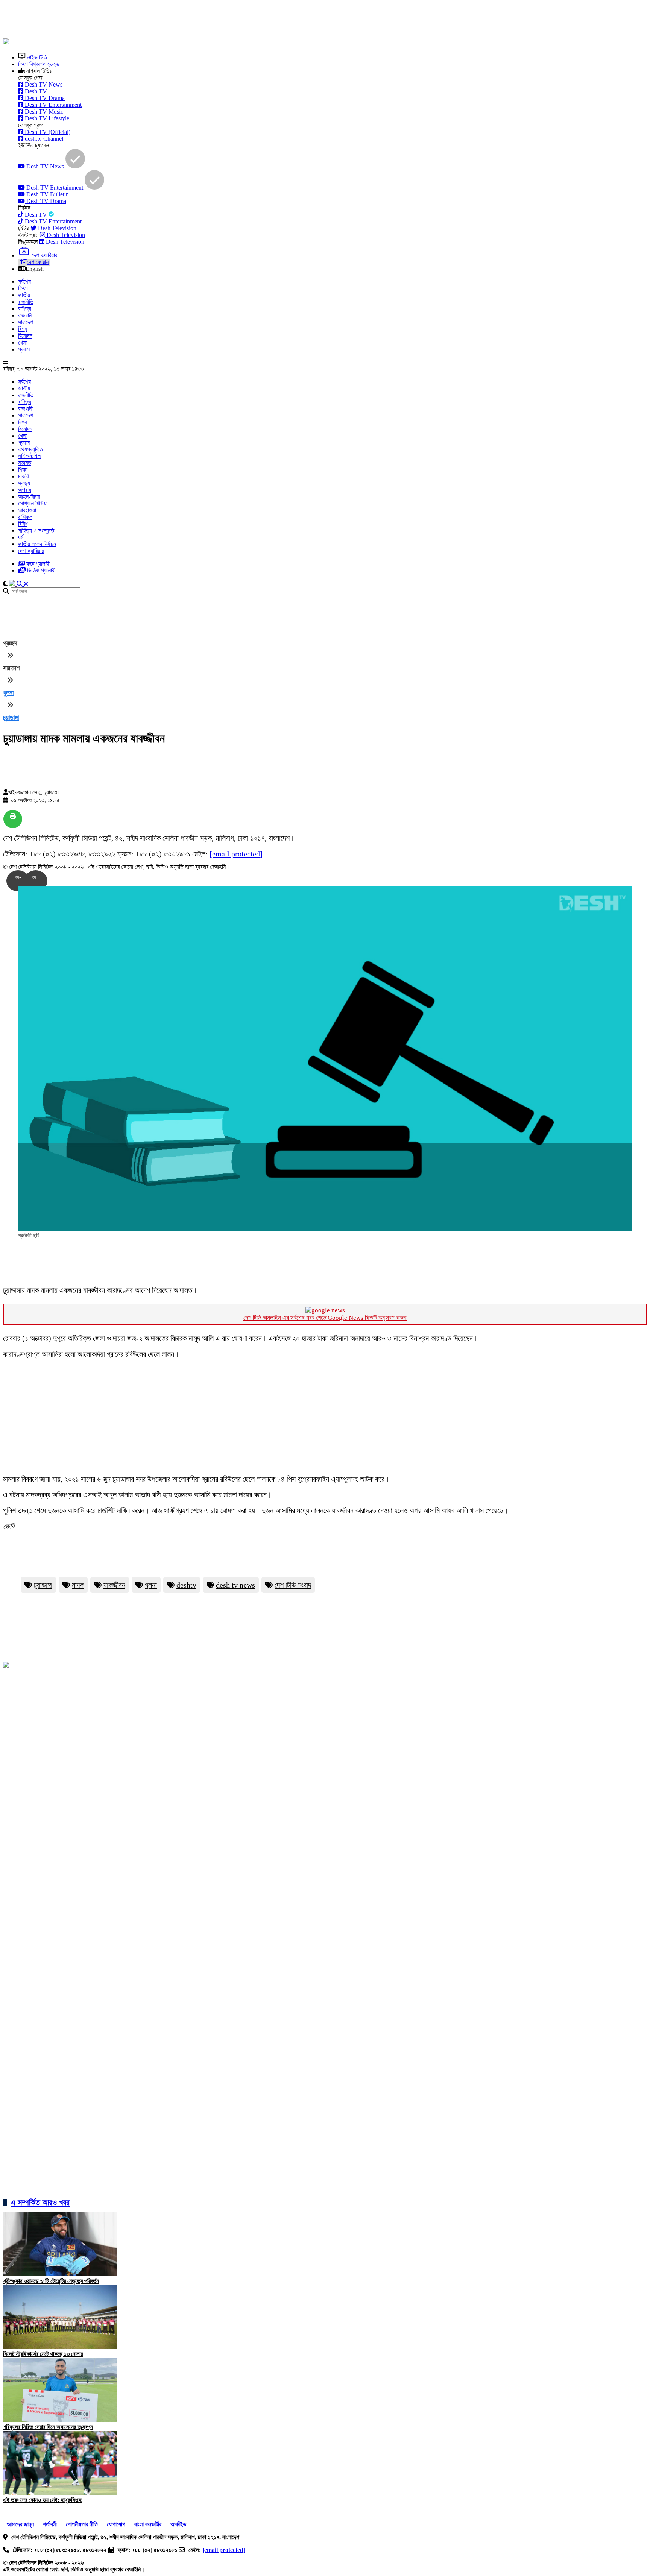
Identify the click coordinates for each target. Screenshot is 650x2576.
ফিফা (23, 288)
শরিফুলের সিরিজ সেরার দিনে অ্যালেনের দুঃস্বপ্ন (48, 2427)
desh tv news (235, 1585)
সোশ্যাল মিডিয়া (33, 503)
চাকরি (23, 476)
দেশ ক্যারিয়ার (31, 551)
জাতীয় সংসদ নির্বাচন (37, 544)
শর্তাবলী (51, 2524)
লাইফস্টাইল (29, 456)
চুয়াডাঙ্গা (43, 1585)
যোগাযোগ (116, 2524)
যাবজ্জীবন (114, 1585)
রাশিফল (25, 517)
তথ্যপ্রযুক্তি (30, 449)
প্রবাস (24, 349)
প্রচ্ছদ (10, 643)
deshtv (186, 1585)
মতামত (25, 463)
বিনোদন (25, 336)
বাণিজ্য (25, 309)
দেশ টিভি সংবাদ (293, 1585)
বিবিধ (23, 524)
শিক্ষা (23, 470)
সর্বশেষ (24, 282)
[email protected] (236, 854)
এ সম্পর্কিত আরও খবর (40, 2202)
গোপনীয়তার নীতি (82, 2524)
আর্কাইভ (178, 2524)
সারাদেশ (26, 322)
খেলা (22, 342)
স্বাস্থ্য (24, 483)
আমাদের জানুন (20, 2524)
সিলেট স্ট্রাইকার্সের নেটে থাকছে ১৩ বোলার (43, 2354)
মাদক (78, 1585)
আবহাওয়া (27, 510)
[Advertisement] (185, 20)
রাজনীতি (26, 302)
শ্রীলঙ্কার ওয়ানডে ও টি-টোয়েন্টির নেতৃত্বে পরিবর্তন (51, 2281)
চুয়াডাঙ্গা (11, 718)
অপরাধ (25, 490)
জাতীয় (24, 295)
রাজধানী (25, 315)
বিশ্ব (22, 329)
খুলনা (8, 693)
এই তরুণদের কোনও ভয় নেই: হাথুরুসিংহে (42, 2500)
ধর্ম (21, 537)
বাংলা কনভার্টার (148, 2524)
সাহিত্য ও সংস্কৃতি (36, 531)
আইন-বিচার (29, 497)
